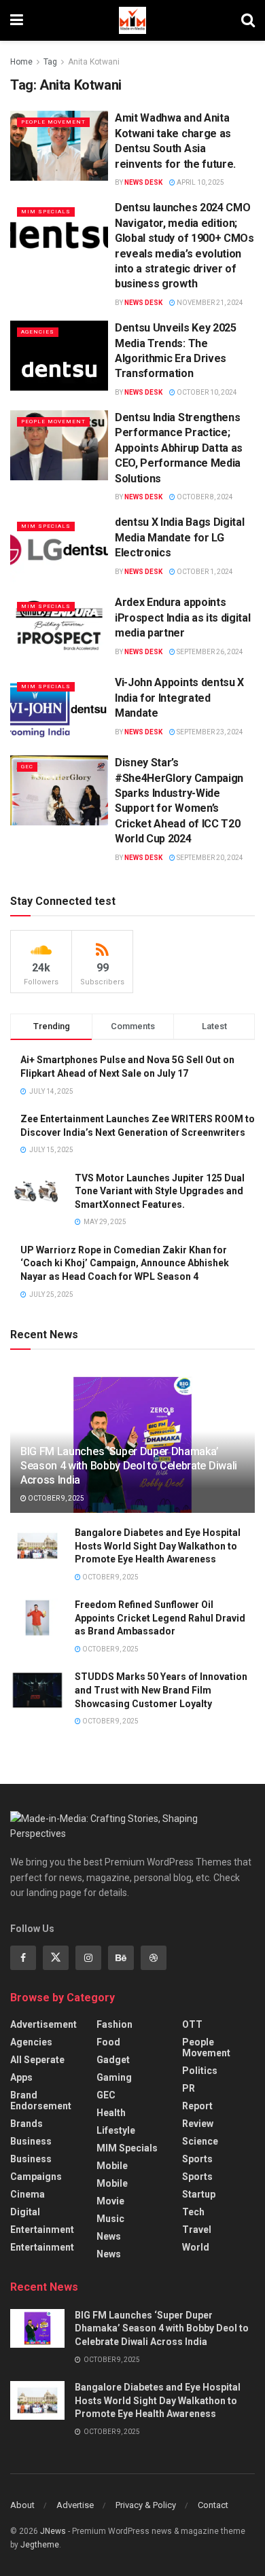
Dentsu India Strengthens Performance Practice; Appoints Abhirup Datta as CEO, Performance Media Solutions (179, 448)
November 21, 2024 (209, 303)
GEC (27, 767)
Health (111, 2113)
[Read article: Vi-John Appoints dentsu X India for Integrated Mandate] (59, 710)
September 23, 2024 (209, 732)
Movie (110, 2201)
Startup (199, 2194)
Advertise (75, 2505)
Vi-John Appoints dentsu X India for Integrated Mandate (179, 698)
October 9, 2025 (55, 1498)
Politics (200, 2071)
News (109, 2236)
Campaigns (36, 2177)
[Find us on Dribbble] (154, 1958)
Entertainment (42, 2230)
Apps (21, 2077)
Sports (197, 2159)
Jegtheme (40, 2545)
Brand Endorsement (41, 2100)
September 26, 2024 (209, 652)
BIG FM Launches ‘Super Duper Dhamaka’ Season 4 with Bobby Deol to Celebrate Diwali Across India (129, 1466)
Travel (197, 2230)
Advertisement (43, 2024)
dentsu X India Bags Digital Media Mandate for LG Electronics (179, 537)
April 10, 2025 (200, 182)
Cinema (28, 2194)
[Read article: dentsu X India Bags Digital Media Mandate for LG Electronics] (59, 550)
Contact (213, 2505)
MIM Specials (46, 212)
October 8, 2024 (204, 497)
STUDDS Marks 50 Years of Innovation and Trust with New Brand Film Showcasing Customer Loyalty (161, 1690)
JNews (53, 2531)
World (196, 2247)
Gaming (114, 2077)
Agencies (38, 332)
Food (108, 2042)
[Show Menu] (17, 20)
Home (21, 62)
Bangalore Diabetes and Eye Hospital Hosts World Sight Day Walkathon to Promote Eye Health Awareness (158, 1546)
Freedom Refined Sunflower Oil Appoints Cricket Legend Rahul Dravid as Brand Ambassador (160, 1618)
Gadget (113, 2060)
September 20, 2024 (209, 858)
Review (198, 2124)
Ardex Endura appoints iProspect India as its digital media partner (182, 618)
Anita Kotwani (94, 62)
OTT (192, 2024)
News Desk (143, 182)
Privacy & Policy (146, 2505)
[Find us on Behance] (121, 1958)
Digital (25, 2212)
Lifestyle (116, 2130)
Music (110, 2219)
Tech (193, 2212)
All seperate (37, 2060)
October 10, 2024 (206, 392)
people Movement (53, 122)
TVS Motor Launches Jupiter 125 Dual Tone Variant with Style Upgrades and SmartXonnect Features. (160, 1191)
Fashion (114, 2024)
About (22, 2505)
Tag (50, 62)
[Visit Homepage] (132, 20)
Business (31, 2141)
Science (200, 2141)
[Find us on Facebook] (23, 1958)
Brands (26, 2124)
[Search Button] (248, 20)
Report (197, 2106)
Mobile (112, 2166)
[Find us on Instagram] (88, 1958)
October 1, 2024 (204, 572)
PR (189, 2088)
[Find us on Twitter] (56, 1958)
